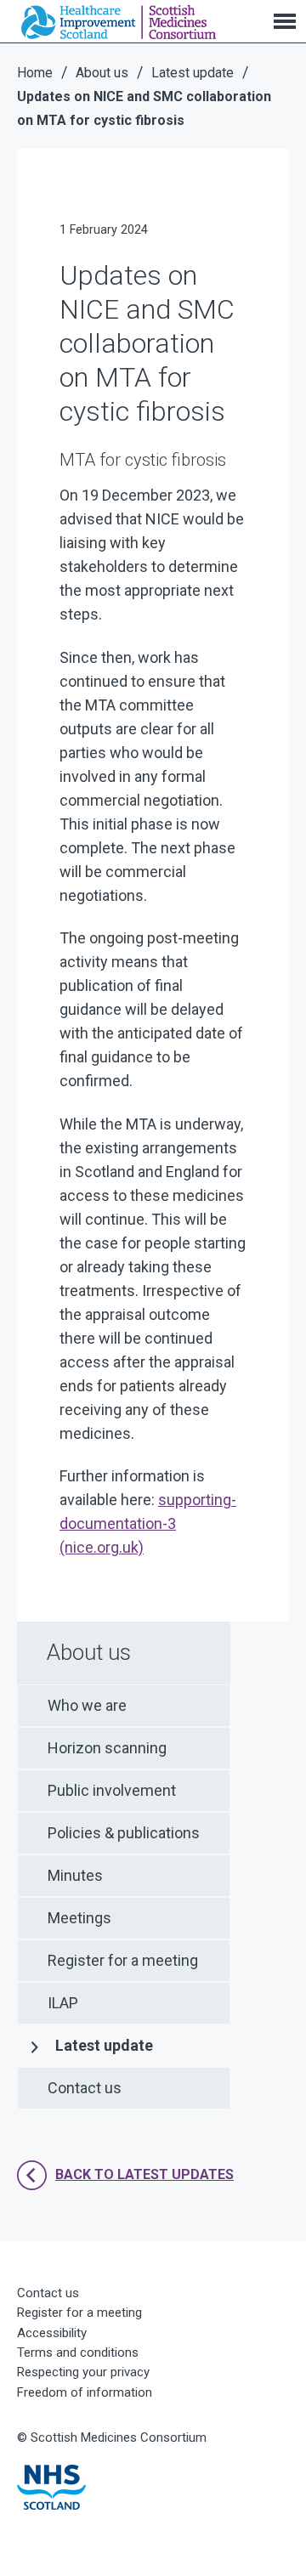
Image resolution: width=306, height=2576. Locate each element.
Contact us (85, 2088)
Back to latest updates (144, 2174)
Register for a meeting (123, 1960)
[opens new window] (51, 2487)
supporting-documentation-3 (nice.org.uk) (148, 1523)
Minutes (75, 1875)
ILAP (63, 2003)
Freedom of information (85, 2392)
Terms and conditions (78, 2352)
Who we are (87, 1705)
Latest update (104, 2045)
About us (89, 1652)
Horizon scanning (107, 1748)
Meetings (79, 1918)
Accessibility (52, 2333)
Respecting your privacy (83, 2372)
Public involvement (112, 1790)
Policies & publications (124, 1833)
